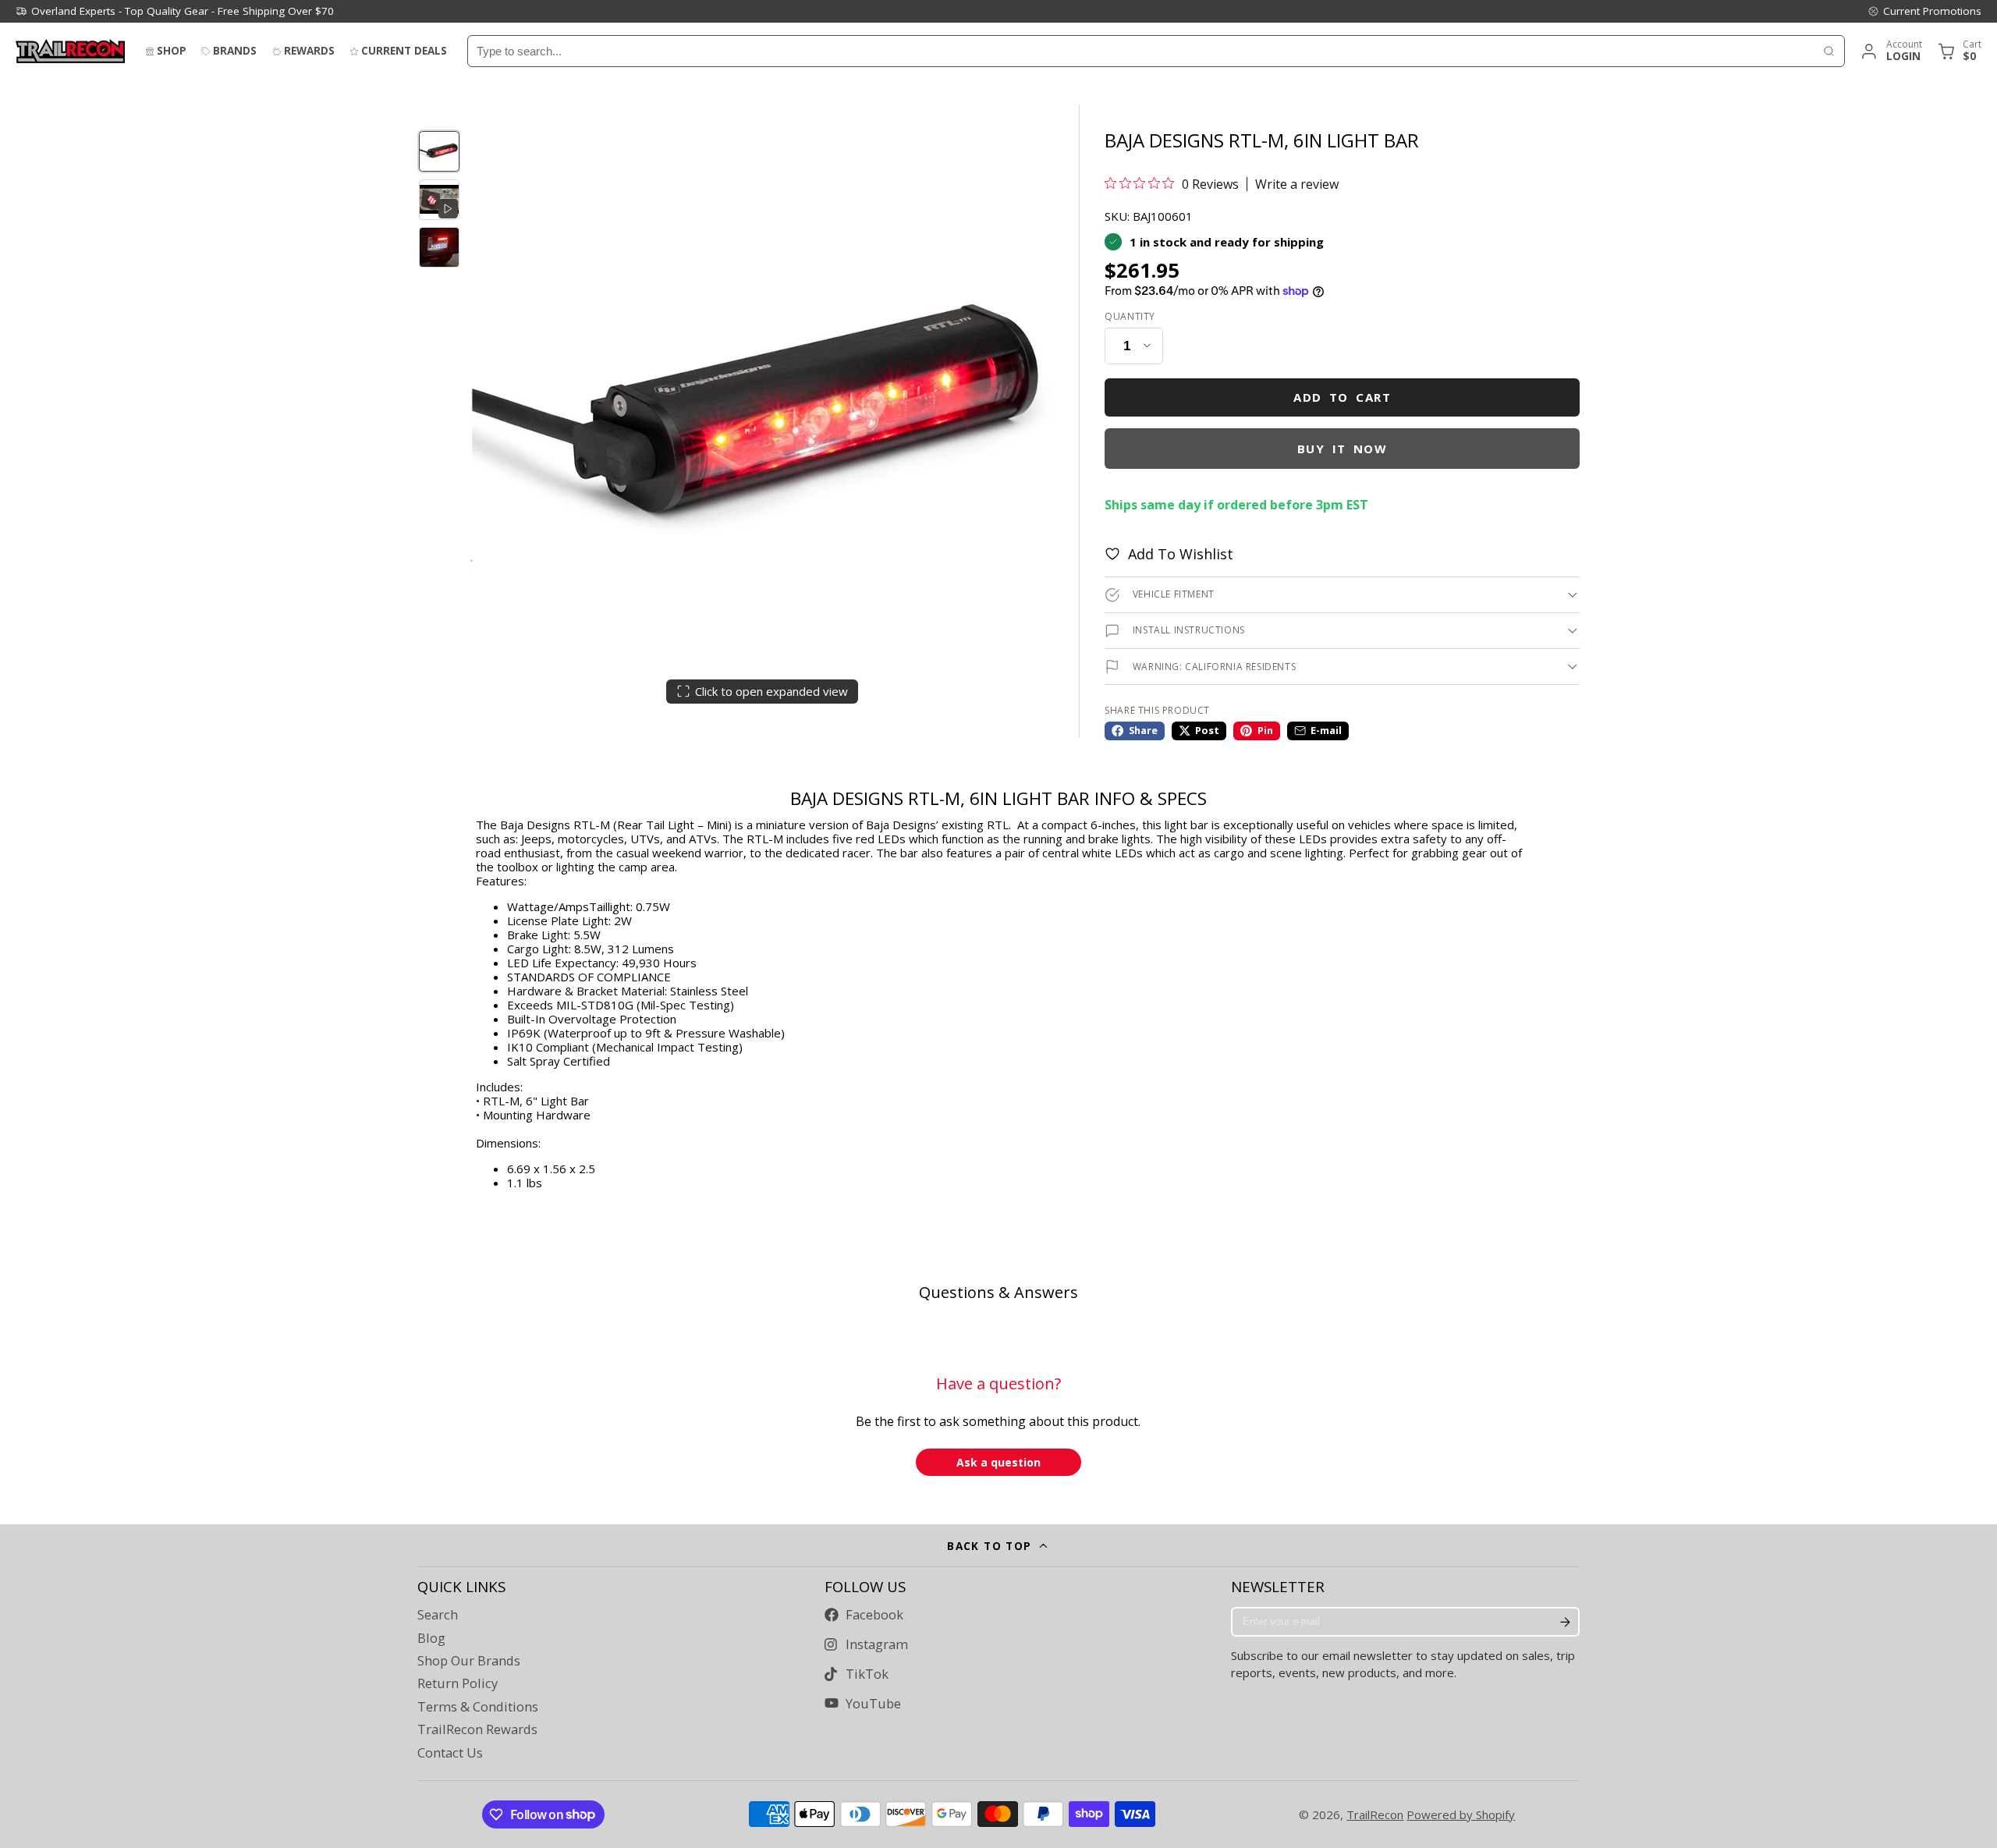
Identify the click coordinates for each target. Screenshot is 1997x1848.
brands (235, 51)
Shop (172, 51)
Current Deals (404, 51)
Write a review (1297, 184)
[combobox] (1141, 51)
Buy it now (1343, 449)
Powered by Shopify (1461, 1814)
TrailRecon (1375, 1814)
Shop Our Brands (469, 1661)
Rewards (309, 51)
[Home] (70, 51)
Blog (431, 1638)
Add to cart (1342, 397)
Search (438, 1615)
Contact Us (450, 1753)
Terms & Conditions (478, 1707)
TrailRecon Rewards (477, 1729)
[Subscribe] (1565, 1622)
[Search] (1829, 51)
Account (1891, 51)
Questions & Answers (998, 1292)
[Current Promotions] (1924, 11)
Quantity (1130, 317)
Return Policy (458, 1683)
